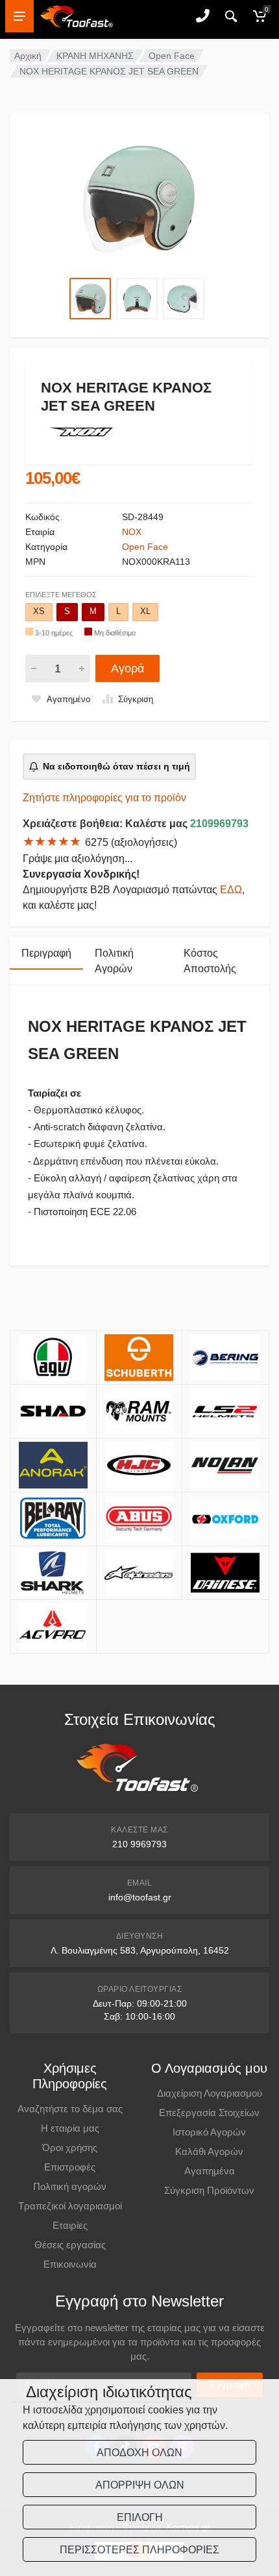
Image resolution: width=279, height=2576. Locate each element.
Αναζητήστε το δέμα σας (70, 2109)
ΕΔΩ (231, 890)
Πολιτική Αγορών (114, 961)
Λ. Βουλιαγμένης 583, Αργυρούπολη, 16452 (140, 1950)
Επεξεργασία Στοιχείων (209, 2113)
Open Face (172, 56)
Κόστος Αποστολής (210, 961)
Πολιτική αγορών (70, 2186)
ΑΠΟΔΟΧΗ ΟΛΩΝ (139, 2453)
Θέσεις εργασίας (70, 2245)
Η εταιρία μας (70, 2128)
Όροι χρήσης (70, 2148)
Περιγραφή (46, 953)
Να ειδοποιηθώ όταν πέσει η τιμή (116, 766)
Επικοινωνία (70, 2264)
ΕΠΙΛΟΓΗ (140, 2517)
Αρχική (28, 56)
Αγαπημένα (210, 2171)
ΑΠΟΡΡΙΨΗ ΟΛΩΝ (140, 2485)
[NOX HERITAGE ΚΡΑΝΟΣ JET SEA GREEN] (139, 197)
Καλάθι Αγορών (209, 2151)
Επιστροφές (70, 2167)
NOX (132, 532)
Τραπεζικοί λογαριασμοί (70, 2206)
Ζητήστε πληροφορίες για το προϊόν (104, 798)
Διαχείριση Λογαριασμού (210, 2093)
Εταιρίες (70, 2225)
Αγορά (127, 668)
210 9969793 (139, 1844)
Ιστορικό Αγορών (209, 2132)
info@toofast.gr (140, 1897)
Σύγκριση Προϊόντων (209, 2190)
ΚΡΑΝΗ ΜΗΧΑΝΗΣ (95, 56)
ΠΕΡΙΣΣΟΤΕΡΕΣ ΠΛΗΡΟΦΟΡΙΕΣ (139, 2550)
